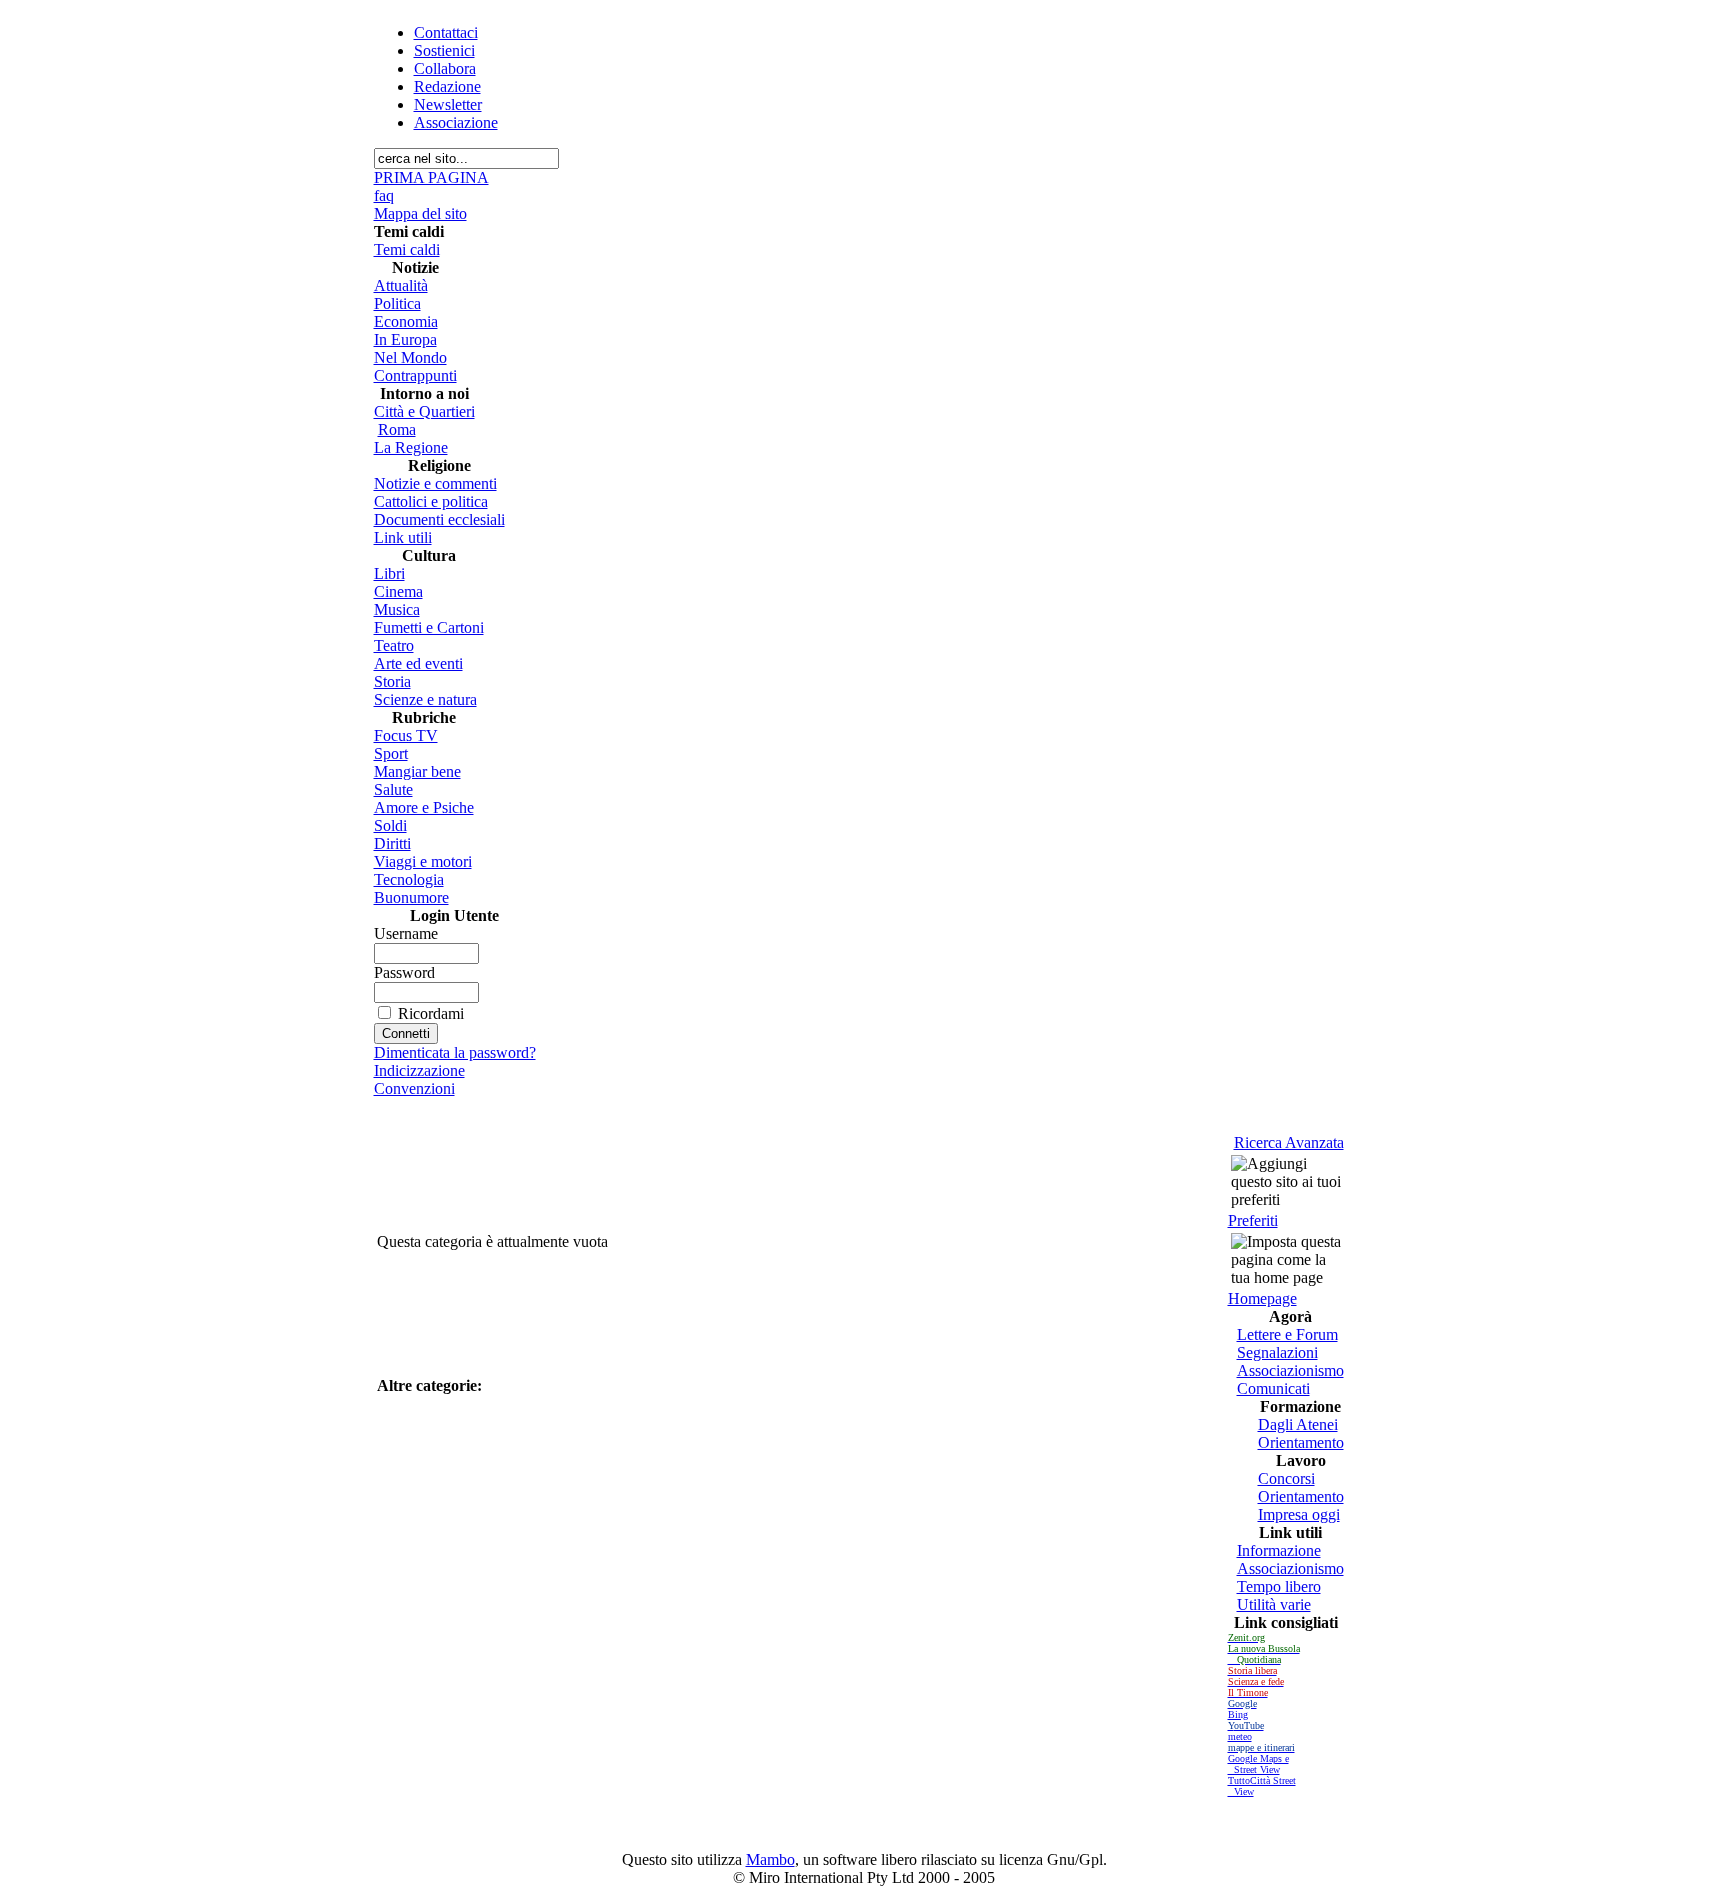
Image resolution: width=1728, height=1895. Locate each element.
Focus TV (406, 735)
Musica (397, 609)
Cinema (398, 591)
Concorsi (1286, 1478)
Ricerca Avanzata (1289, 1142)
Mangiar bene (417, 771)
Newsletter (448, 104)
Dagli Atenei (1298, 1424)
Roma (397, 429)
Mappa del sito (420, 213)
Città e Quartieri (424, 411)
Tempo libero (1279, 1586)
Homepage (1262, 1298)
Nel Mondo (410, 357)
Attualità (401, 285)
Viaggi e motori (423, 861)
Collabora (445, 68)
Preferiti (1253, 1220)
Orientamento (1301, 1442)
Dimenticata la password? (455, 1052)
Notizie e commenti (435, 483)
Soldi (390, 825)
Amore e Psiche (424, 807)
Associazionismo (1290, 1370)
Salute (393, 789)
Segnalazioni (1277, 1352)
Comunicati (1273, 1388)
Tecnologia (409, 879)
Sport (391, 753)
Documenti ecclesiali (439, 519)
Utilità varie (1274, 1604)
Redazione (447, 86)
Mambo (770, 1859)
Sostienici (444, 50)
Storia (392, 681)
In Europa (405, 339)
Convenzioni (414, 1088)
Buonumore (411, 897)
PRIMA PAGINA (431, 177)
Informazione (1279, 1550)
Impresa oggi (1299, 1514)
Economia (406, 321)
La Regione (411, 447)
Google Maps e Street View (1258, 1764)
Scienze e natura (425, 699)
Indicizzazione (419, 1070)
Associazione (456, 122)
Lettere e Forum (1287, 1334)
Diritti (392, 843)
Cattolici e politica (431, 501)
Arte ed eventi (418, 663)
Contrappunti (415, 375)
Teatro (394, 645)
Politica (397, 303)
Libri (389, 573)
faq (384, 195)
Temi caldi (407, 249)
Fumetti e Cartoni (429, 627)
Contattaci (446, 32)
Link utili (403, 537)
